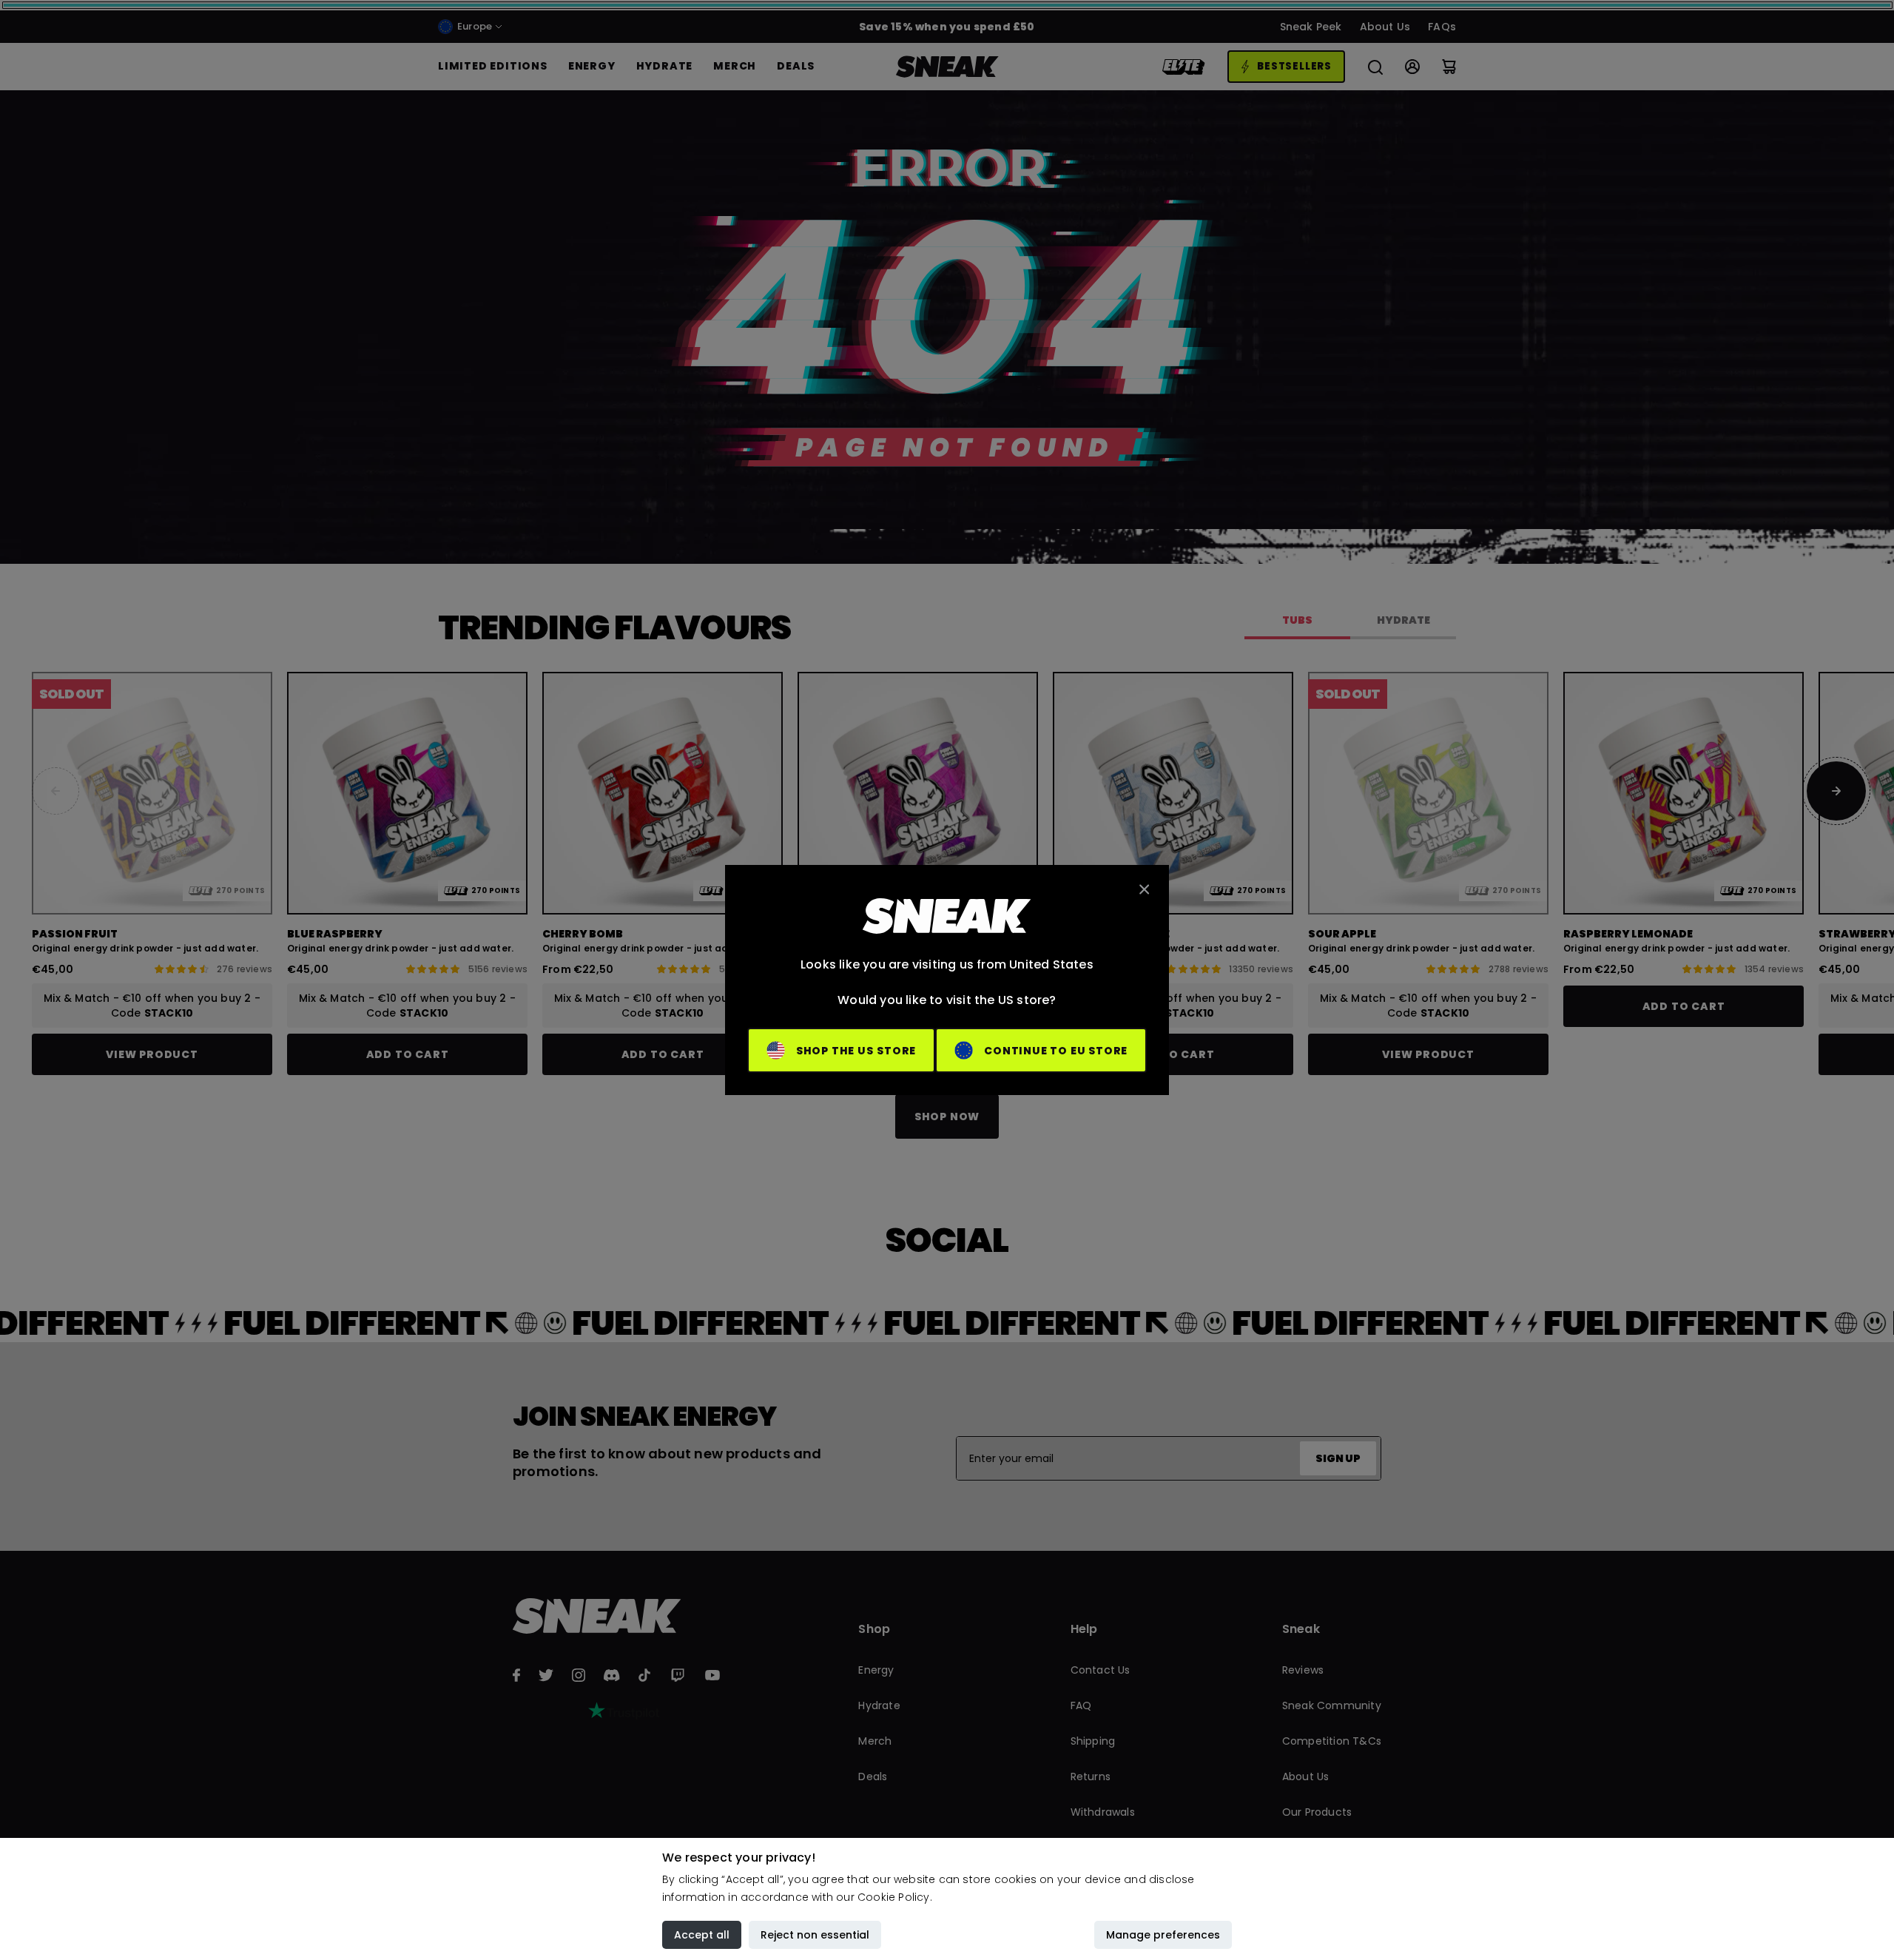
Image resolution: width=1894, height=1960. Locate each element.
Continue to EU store (1056, 1051)
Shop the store (856, 1051)
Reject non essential (815, 1935)
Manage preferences (1163, 1935)
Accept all (702, 1935)
